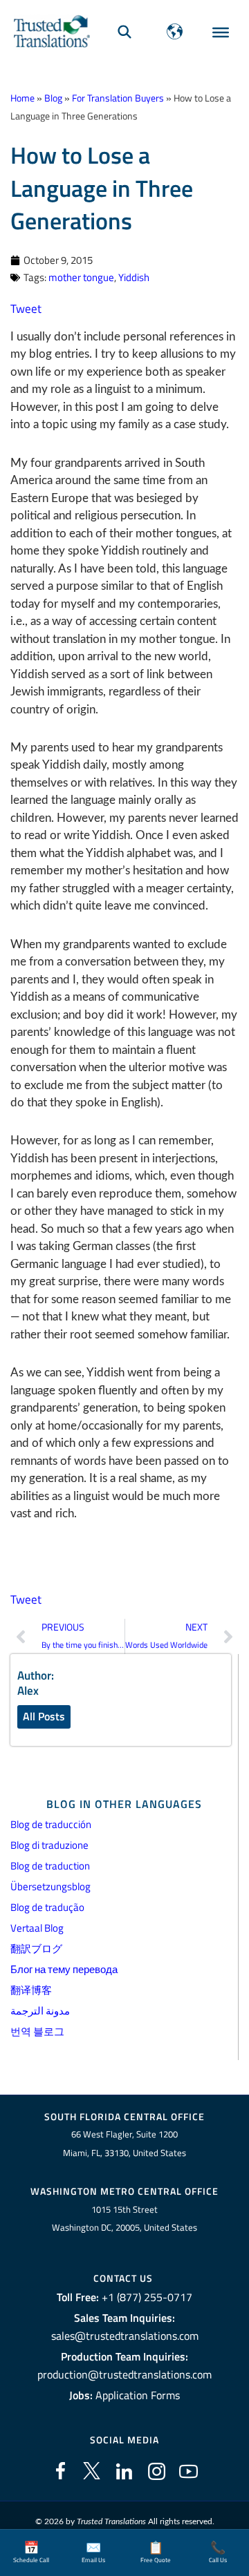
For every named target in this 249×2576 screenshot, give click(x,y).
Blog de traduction (50, 1866)
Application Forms (138, 2395)
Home (22, 98)
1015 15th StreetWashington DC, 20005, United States (124, 2219)
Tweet (26, 309)
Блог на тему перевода (64, 1969)
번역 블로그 (37, 2031)
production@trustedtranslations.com (124, 2374)
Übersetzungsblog (50, 1886)
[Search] (124, 31)
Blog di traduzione (49, 1845)
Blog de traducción (51, 1824)
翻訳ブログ (36, 1949)
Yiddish (134, 277)
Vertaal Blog (37, 1928)
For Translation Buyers (118, 98)
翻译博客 (31, 1990)
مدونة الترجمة (40, 2011)
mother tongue (81, 277)
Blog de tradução (47, 1907)
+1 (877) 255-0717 (147, 2297)
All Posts (44, 1716)
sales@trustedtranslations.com (125, 2336)
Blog (53, 98)
